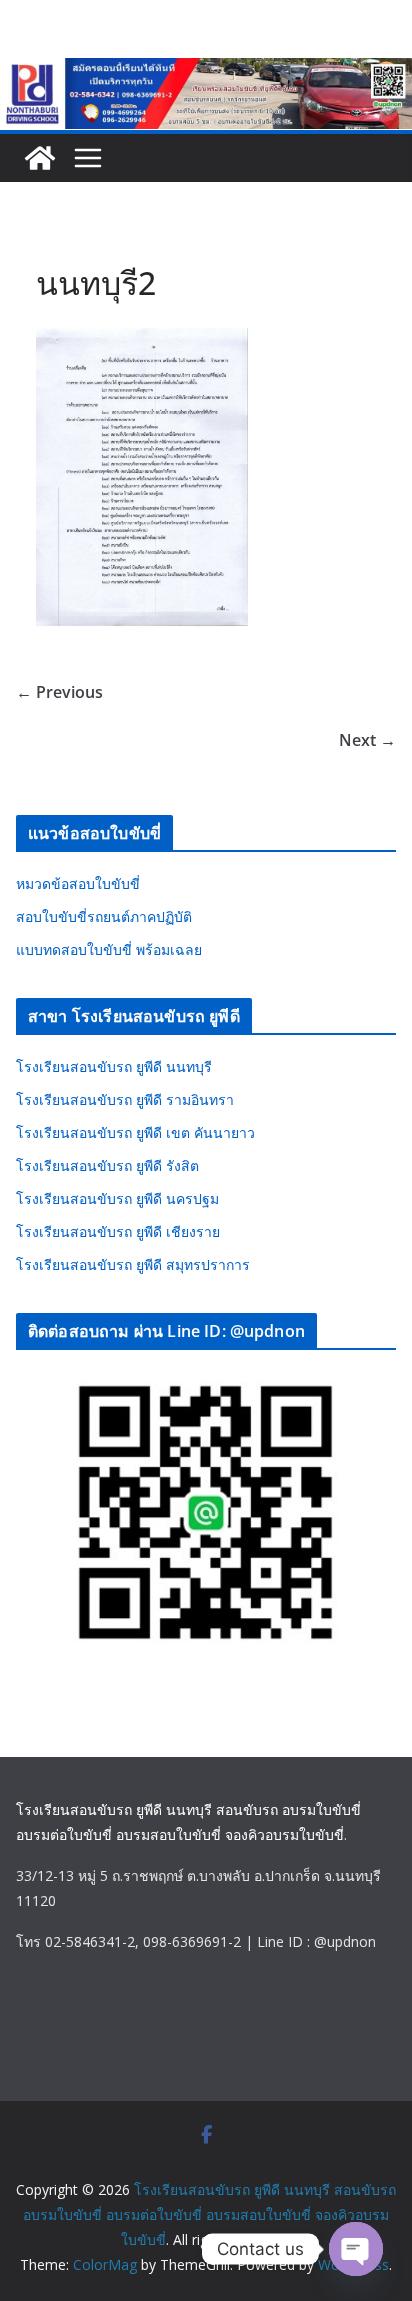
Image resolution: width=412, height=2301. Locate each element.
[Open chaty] (356, 2249)
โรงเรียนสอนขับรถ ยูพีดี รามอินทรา (125, 1099)
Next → (367, 740)
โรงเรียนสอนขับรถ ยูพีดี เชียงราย (118, 1231)
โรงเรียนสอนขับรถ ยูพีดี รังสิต (107, 1165)
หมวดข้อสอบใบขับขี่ (78, 883)
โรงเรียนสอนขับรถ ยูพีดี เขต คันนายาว (135, 1132)
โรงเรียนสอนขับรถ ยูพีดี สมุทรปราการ (133, 1264)
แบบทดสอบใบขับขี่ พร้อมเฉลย (109, 949)
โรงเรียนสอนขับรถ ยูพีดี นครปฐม (117, 1198)
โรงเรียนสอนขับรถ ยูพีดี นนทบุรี (114, 1066)
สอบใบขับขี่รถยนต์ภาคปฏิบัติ (104, 916)
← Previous (59, 692)
